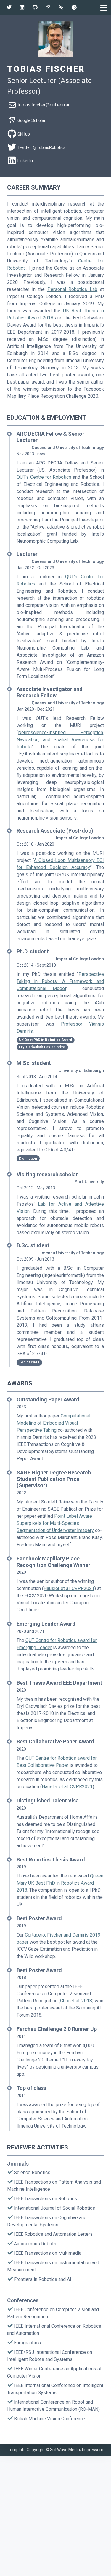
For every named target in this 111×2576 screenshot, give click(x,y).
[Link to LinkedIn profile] (22, 8)
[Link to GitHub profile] (35, 8)
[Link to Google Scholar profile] (48, 8)
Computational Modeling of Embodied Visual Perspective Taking (53, 1423)
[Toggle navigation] (104, 8)
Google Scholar (32, 120)
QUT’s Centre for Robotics (44, 477)
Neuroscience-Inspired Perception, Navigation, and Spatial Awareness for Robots (60, 740)
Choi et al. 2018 (76, 2001)
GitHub (24, 134)
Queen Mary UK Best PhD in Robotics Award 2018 (60, 1883)
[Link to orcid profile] (74, 8)
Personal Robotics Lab (73, 289)
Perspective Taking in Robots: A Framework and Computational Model (60, 981)
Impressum (93, 2450)
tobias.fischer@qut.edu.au (44, 105)
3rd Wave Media (65, 2450)
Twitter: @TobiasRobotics (41, 147)
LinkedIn (25, 161)
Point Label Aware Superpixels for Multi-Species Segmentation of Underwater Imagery (55, 1523)
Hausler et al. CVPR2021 (69, 1588)
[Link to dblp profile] (61, 8)
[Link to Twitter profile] (9, 8)
